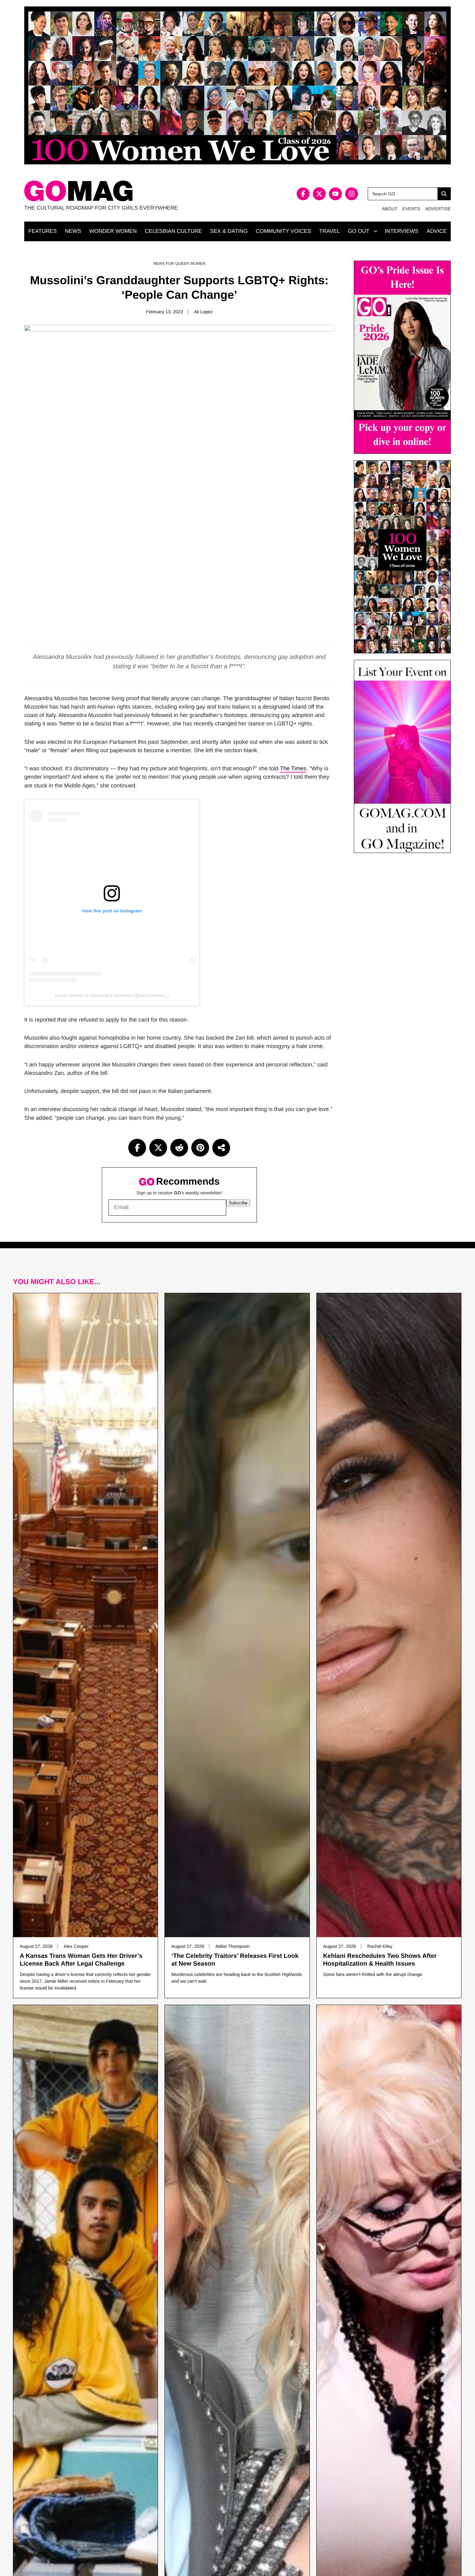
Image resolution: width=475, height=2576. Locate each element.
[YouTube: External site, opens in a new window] (335, 194)
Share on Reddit (179, 1148)
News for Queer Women (179, 264)
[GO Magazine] (131, 191)
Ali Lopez (203, 312)
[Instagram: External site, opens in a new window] (352, 194)
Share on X (158, 1148)
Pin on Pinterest (200, 1148)
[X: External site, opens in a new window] (319, 194)
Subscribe (238, 1203)
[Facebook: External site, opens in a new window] (303, 194)
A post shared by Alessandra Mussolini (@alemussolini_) (112, 995)
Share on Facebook (137, 1148)
